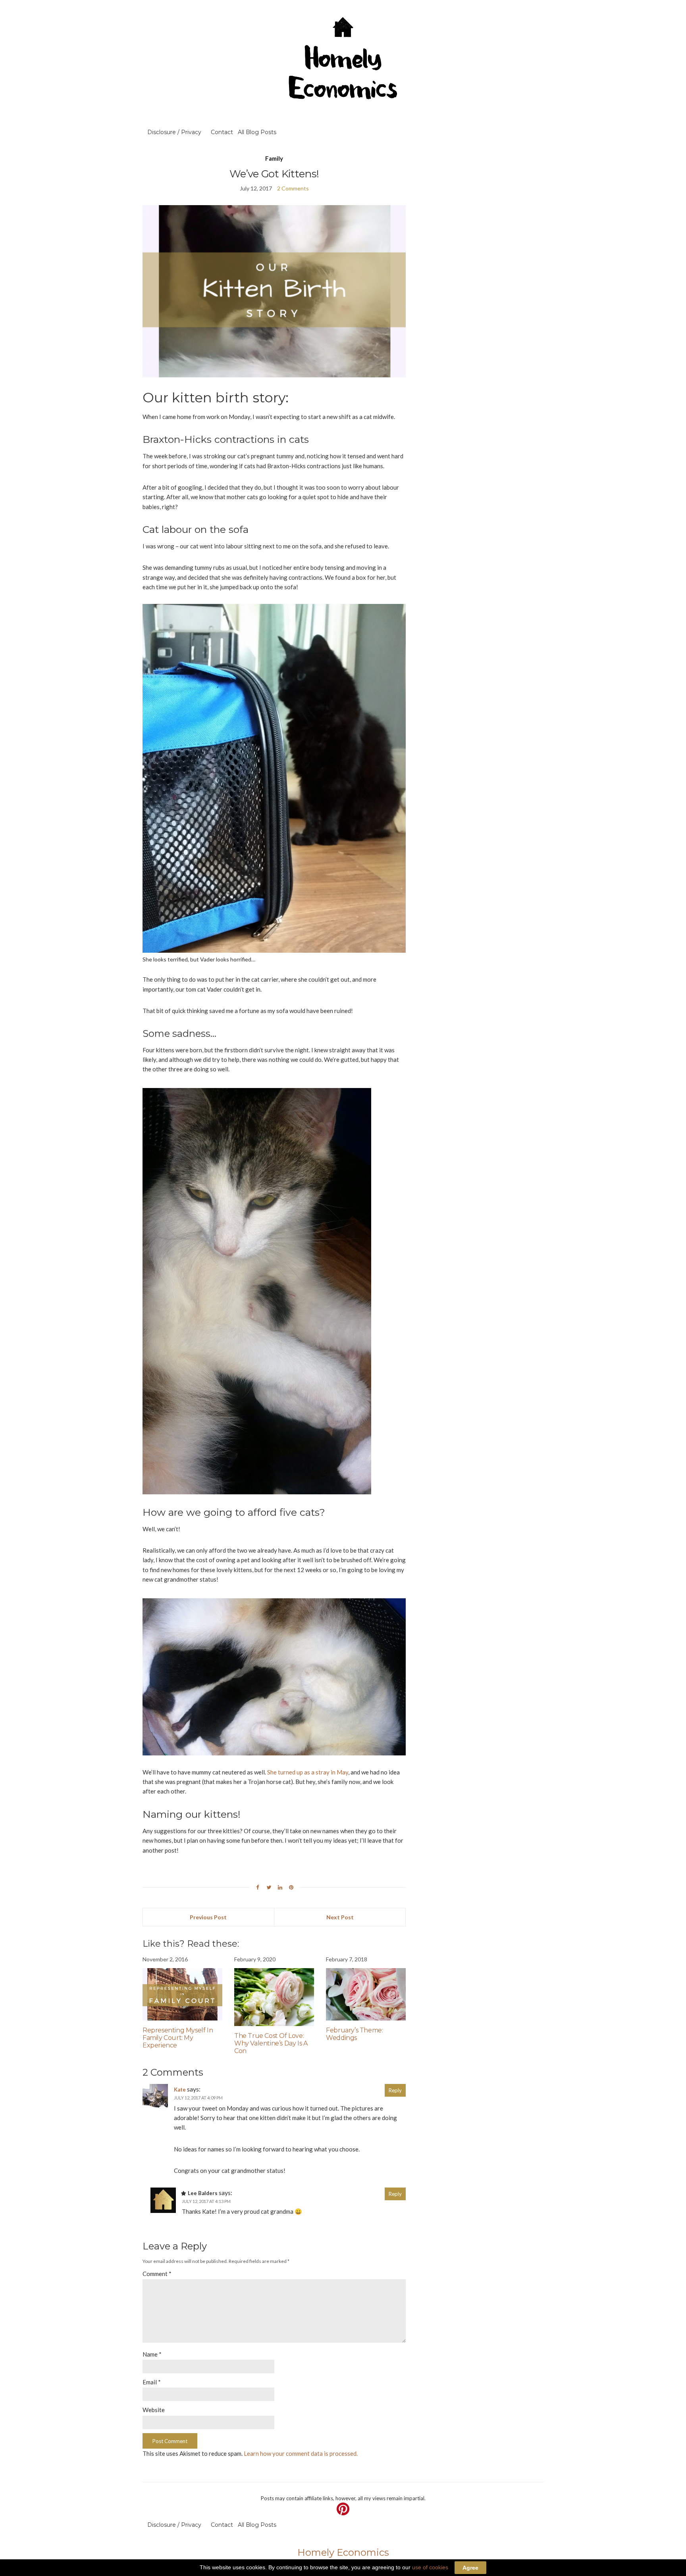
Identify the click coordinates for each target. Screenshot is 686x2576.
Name (152, 2354)
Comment (157, 2274)
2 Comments (293, 188)
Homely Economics (343, 2552)
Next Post (340, 1917)
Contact (222, 132)
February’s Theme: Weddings (354, 2034)
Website (154, 2410)
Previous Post (208, 1917)
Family (274, 158)
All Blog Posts (257, 132)
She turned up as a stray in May (308, 1772)
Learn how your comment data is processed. (301, 2453)
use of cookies (430, 2567)
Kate (180, 2090)
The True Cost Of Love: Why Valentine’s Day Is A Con (271, 2043)
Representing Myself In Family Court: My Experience (178, 2038)
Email (152, 2382)
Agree (470, 2568)
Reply (395, 2090)
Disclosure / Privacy (174, 132)
